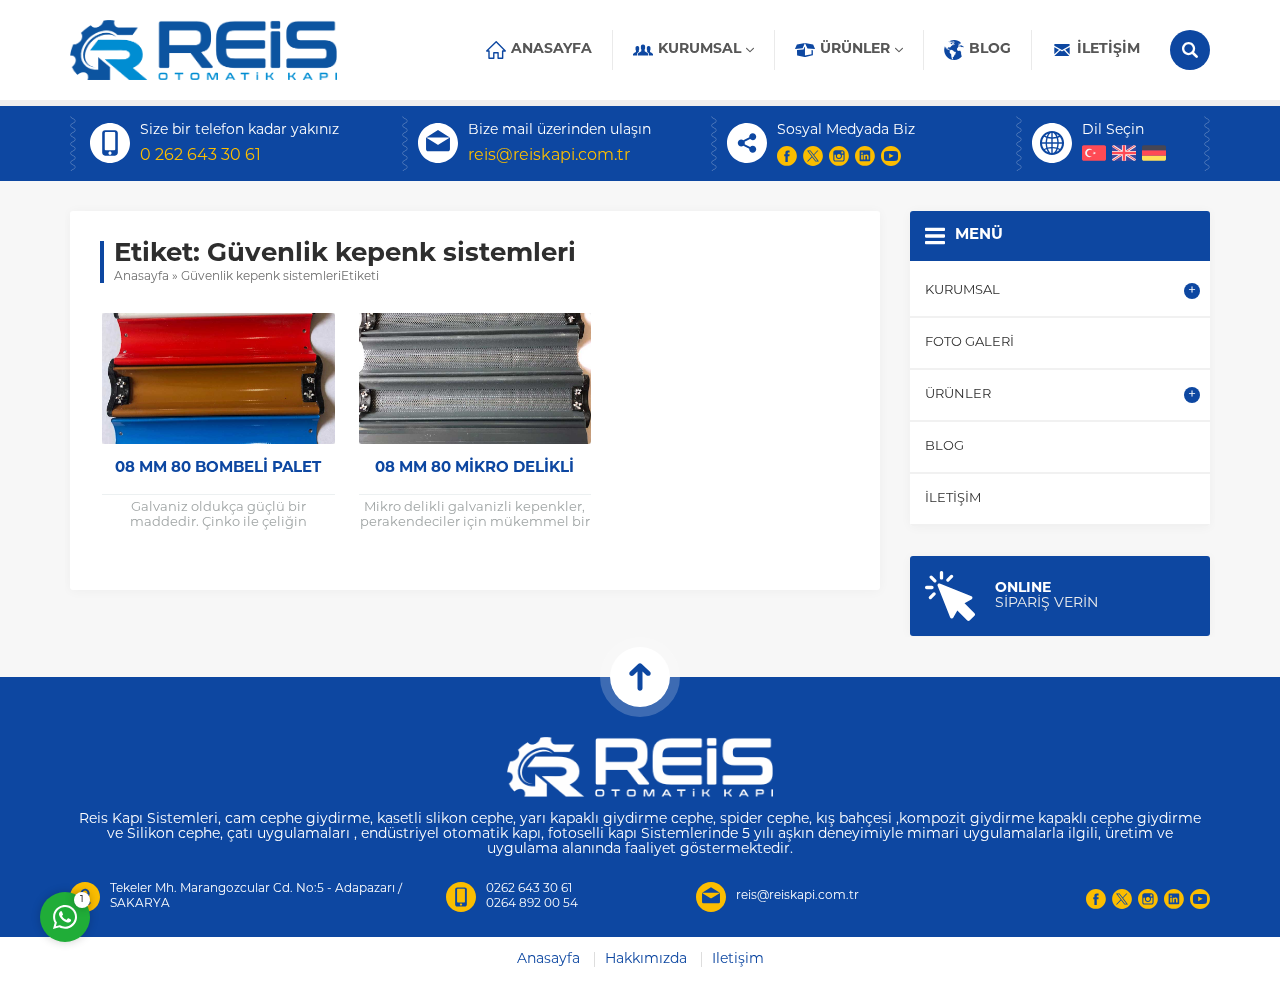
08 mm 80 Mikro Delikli (474, 468)
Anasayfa (141, 277)
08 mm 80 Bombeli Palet (218, 468)
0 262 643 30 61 (200, 156)
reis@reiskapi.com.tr (549, 156)
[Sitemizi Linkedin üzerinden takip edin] (865, 156)
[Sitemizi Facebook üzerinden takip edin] (787, 156)
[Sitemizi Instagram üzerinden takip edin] (839, 156)
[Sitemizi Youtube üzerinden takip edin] (891, 156)
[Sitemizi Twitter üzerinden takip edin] (813, 156)
